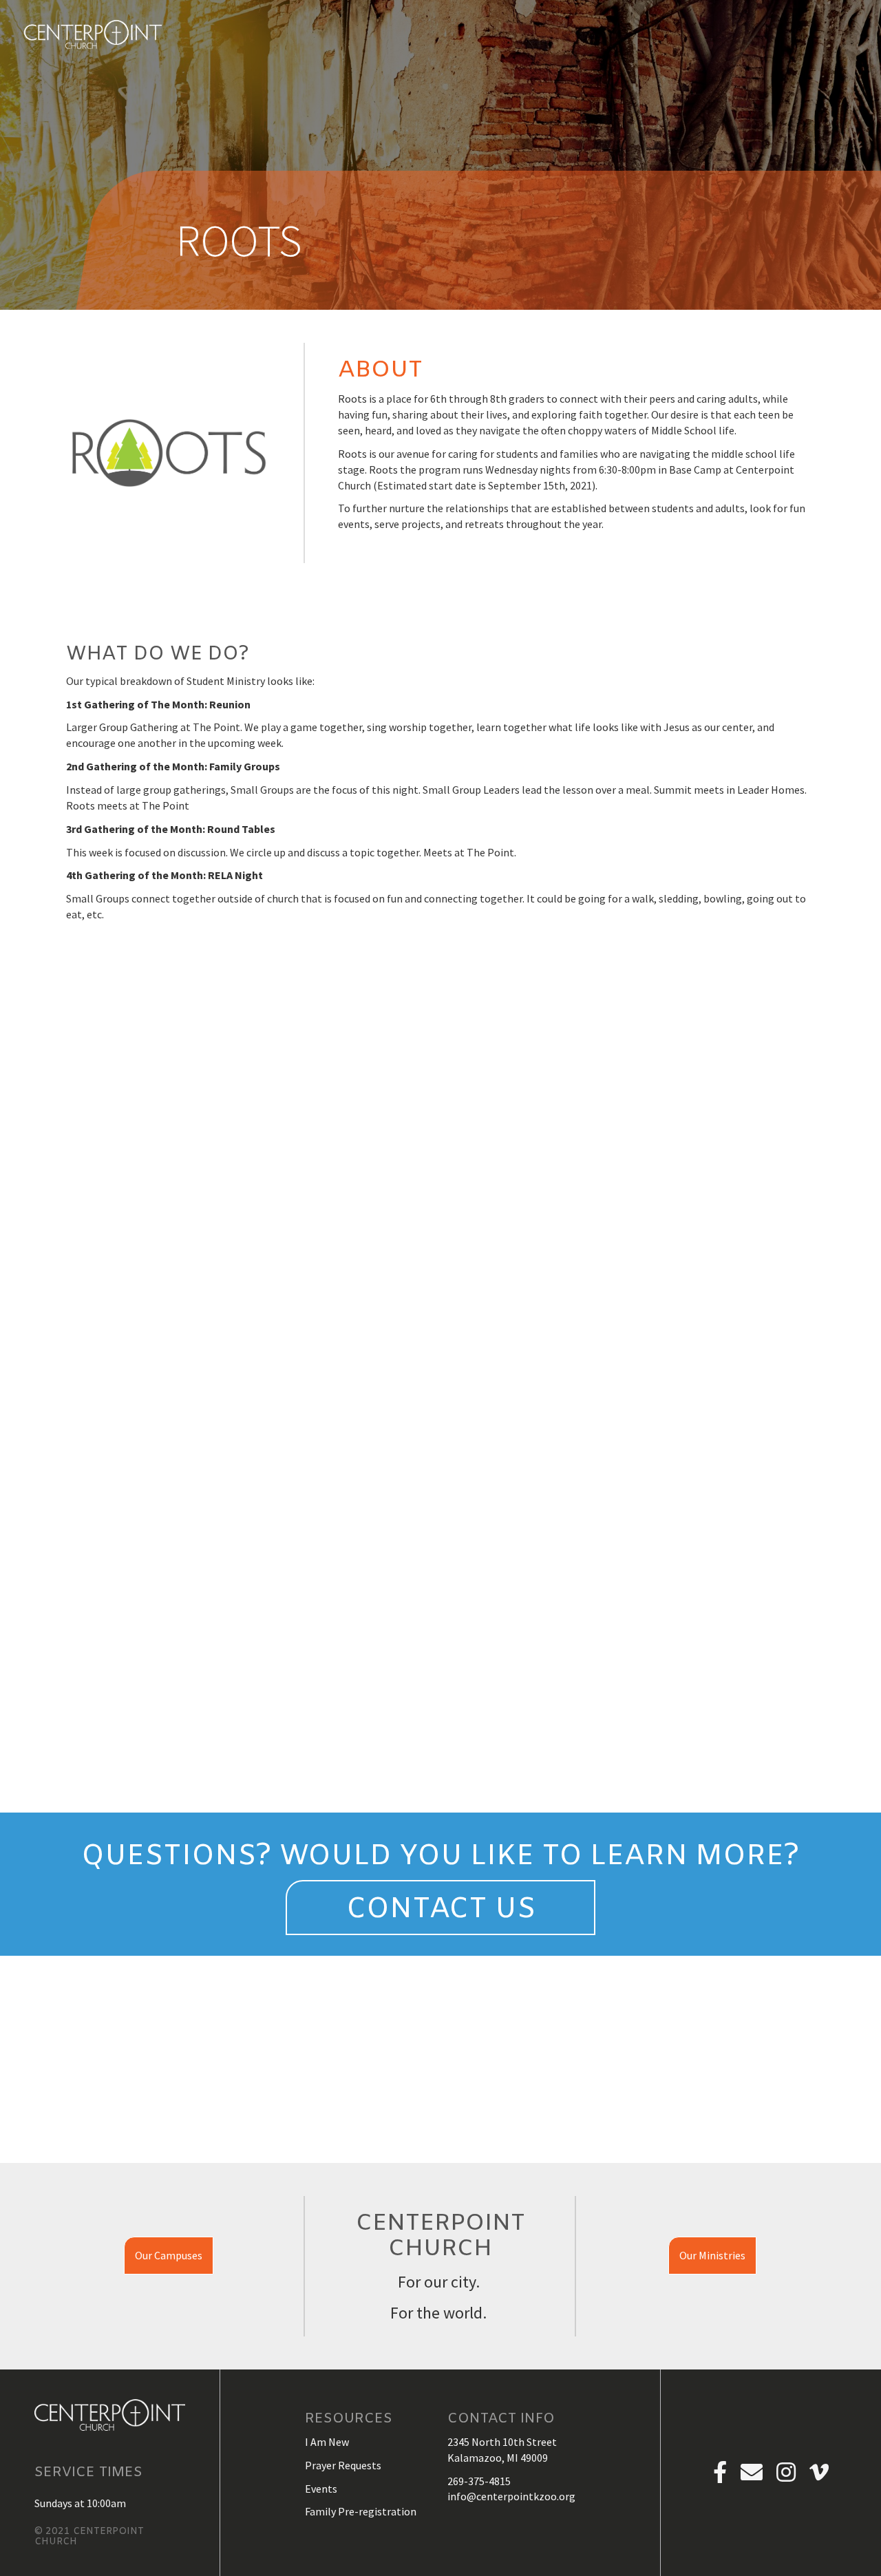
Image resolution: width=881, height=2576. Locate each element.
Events (321, 2489)
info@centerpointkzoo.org (511, 2496)
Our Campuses (169, 2255)
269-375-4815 (479, 2481)
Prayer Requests (343, 2465)
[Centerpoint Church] (93, 34)
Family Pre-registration (361, 2511)
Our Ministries (712, 2255)
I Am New (327, 2442)
